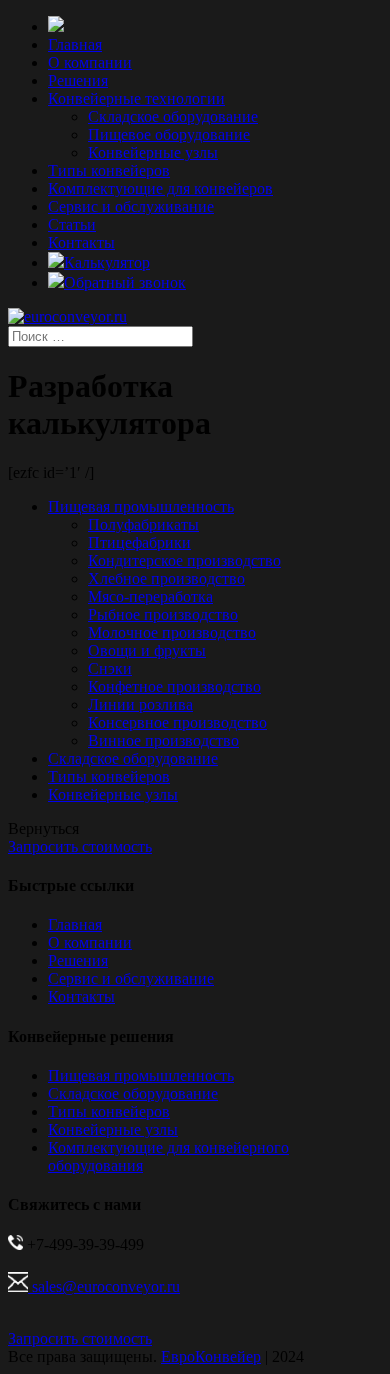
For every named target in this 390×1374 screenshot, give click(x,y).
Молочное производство (172, 632)
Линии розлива (140, 704)
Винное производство (163, 740)
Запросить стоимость (80, 846)
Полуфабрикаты (143, 524)
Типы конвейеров (109, 170)
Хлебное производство (166, 578)
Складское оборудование (173, 116)
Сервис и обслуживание (131, 206)
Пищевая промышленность (141, 506)
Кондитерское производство (184, 560)
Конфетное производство (174, 686)
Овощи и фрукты (147, 650)
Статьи (72, 224)
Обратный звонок (125, 282)
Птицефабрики (139, 542)
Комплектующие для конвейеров (160, 188)
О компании (90, 62)
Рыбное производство (163, 614)
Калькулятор (107, 262)
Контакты (81, 242)
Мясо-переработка (150, 596)
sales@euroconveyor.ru (104, 1286)
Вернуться (43, 828)
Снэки (110, 668)
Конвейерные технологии (136, 98)
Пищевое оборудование (169, 134)
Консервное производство (177, 722)
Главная (75, 44)
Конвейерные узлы (153, 152)
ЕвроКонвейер (211, 1356)
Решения (78, 80)
